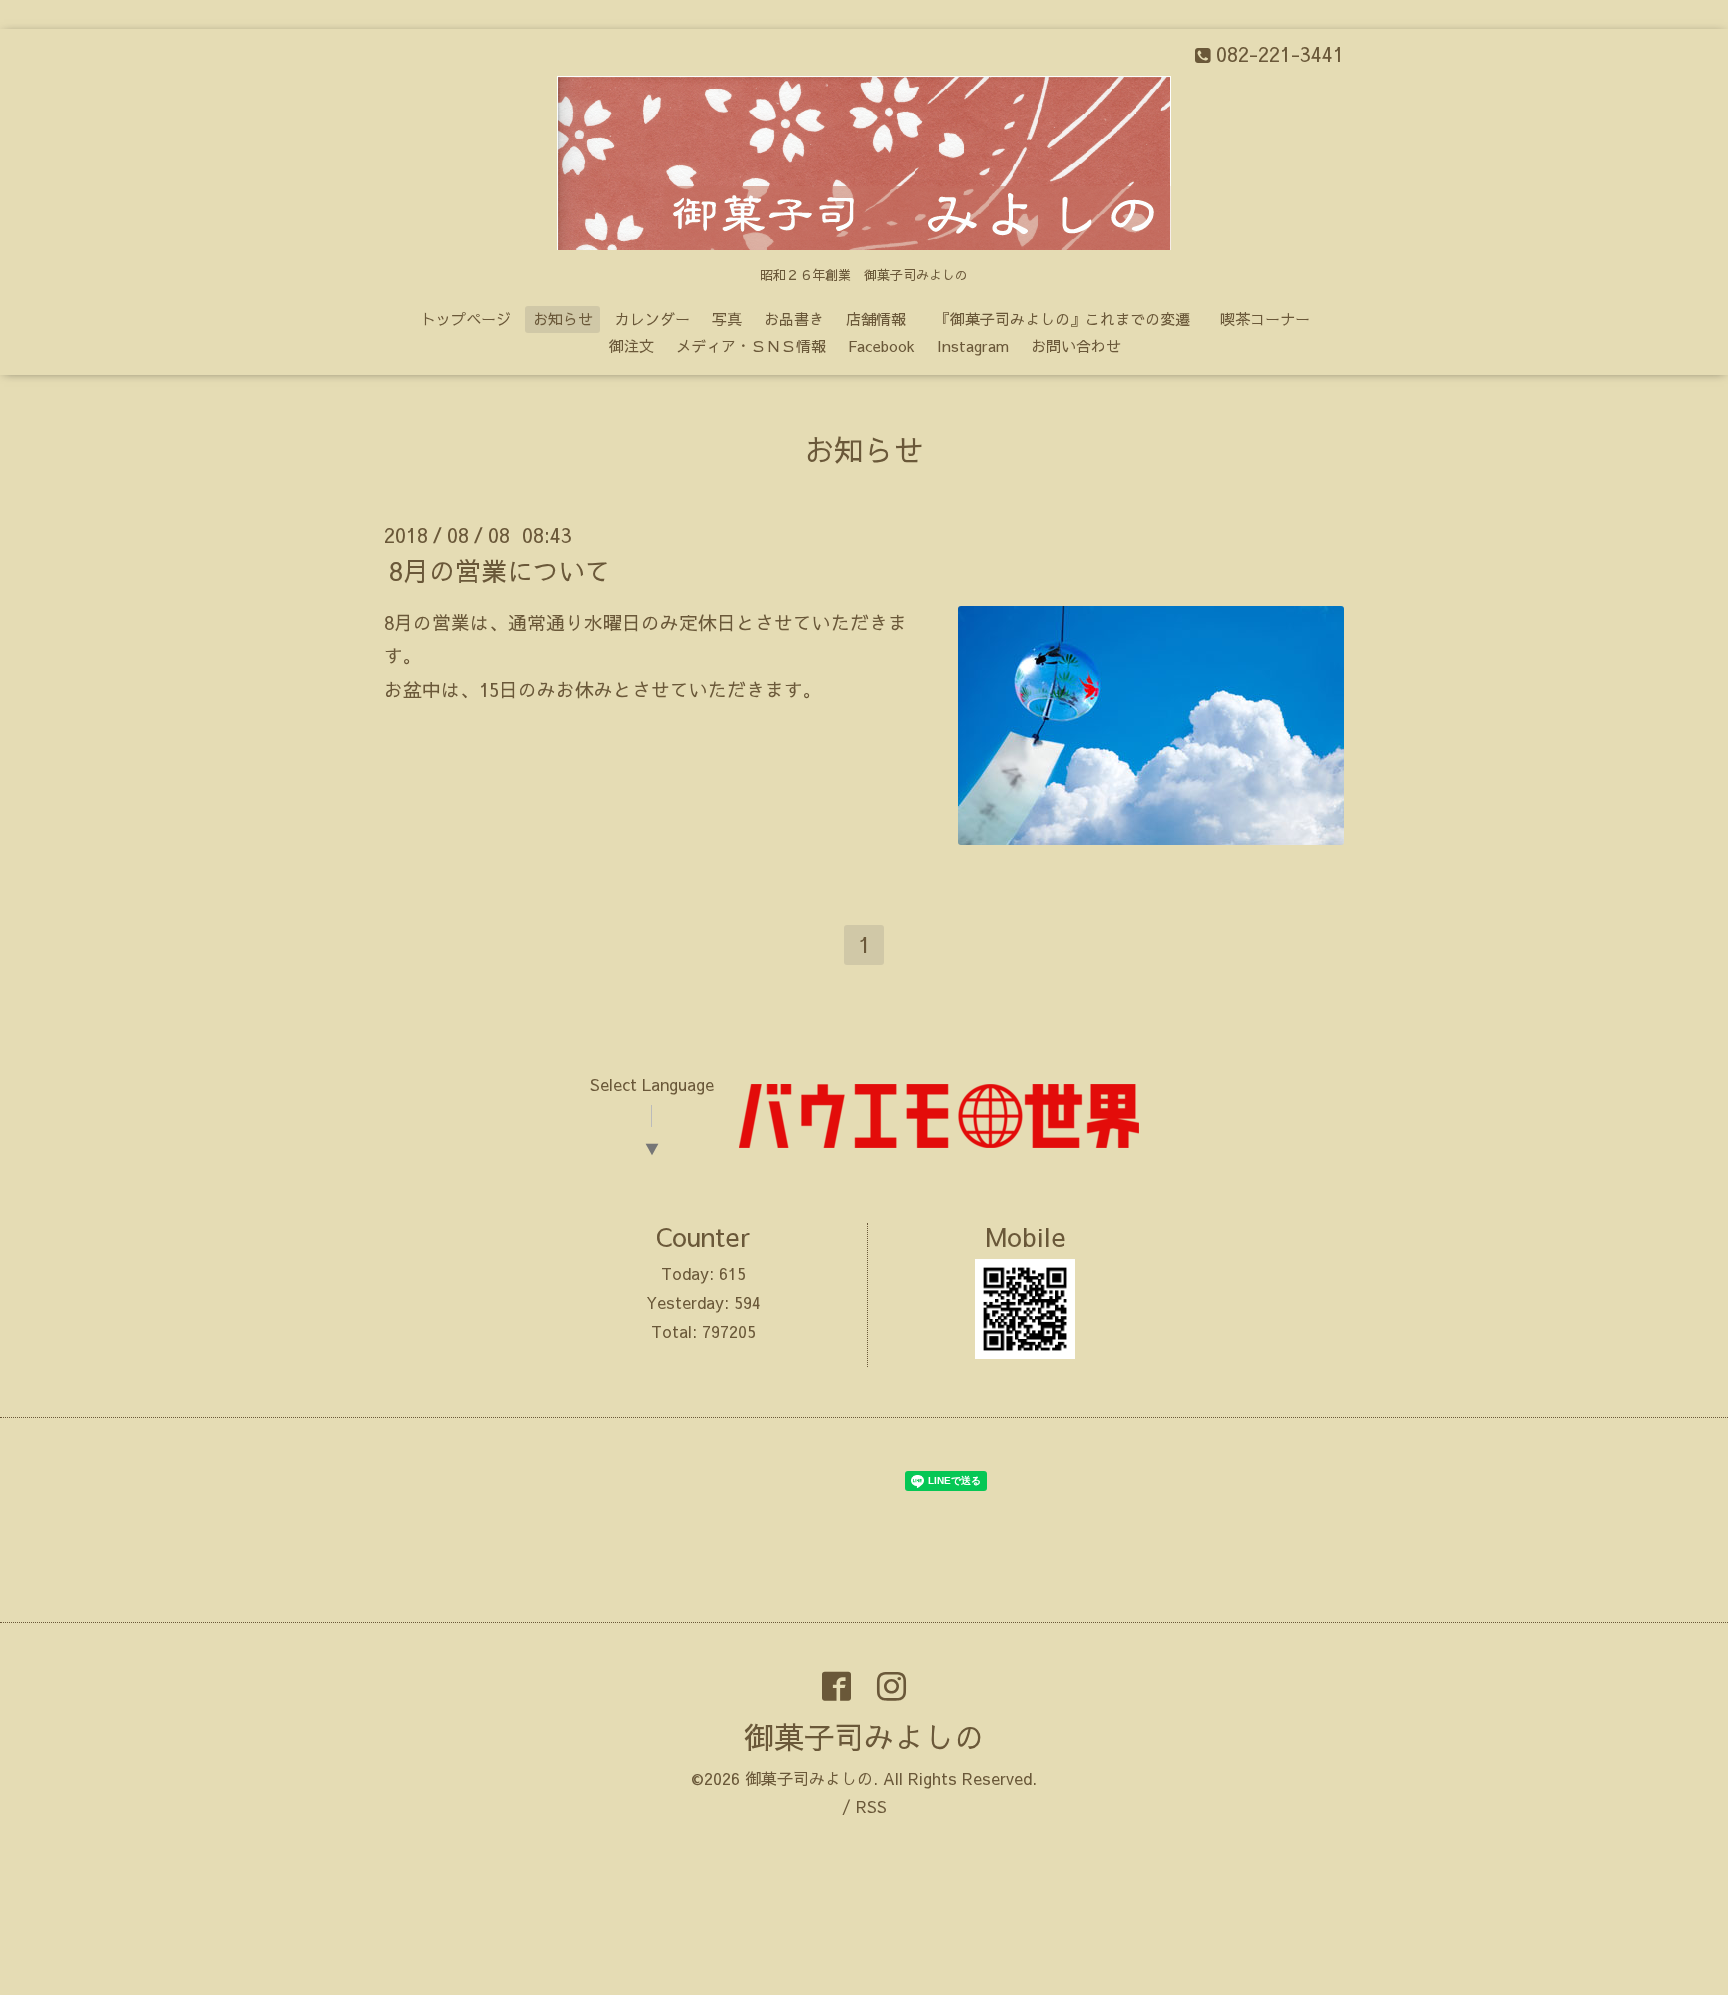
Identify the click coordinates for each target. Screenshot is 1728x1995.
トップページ (466, 318)
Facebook (881, 345)
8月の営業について (500, 570)
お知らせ (563, 318)
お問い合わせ (1076, 345)
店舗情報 (876, 318)
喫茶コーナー (1265, 318)
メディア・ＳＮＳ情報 (751, 345)
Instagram (973, 345)
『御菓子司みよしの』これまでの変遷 (1070, 318)
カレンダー (652, 318)
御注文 (631, 345)
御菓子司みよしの (864, 1736)
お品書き (794, 318)
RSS (871, 1806)
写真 (727, 318)
